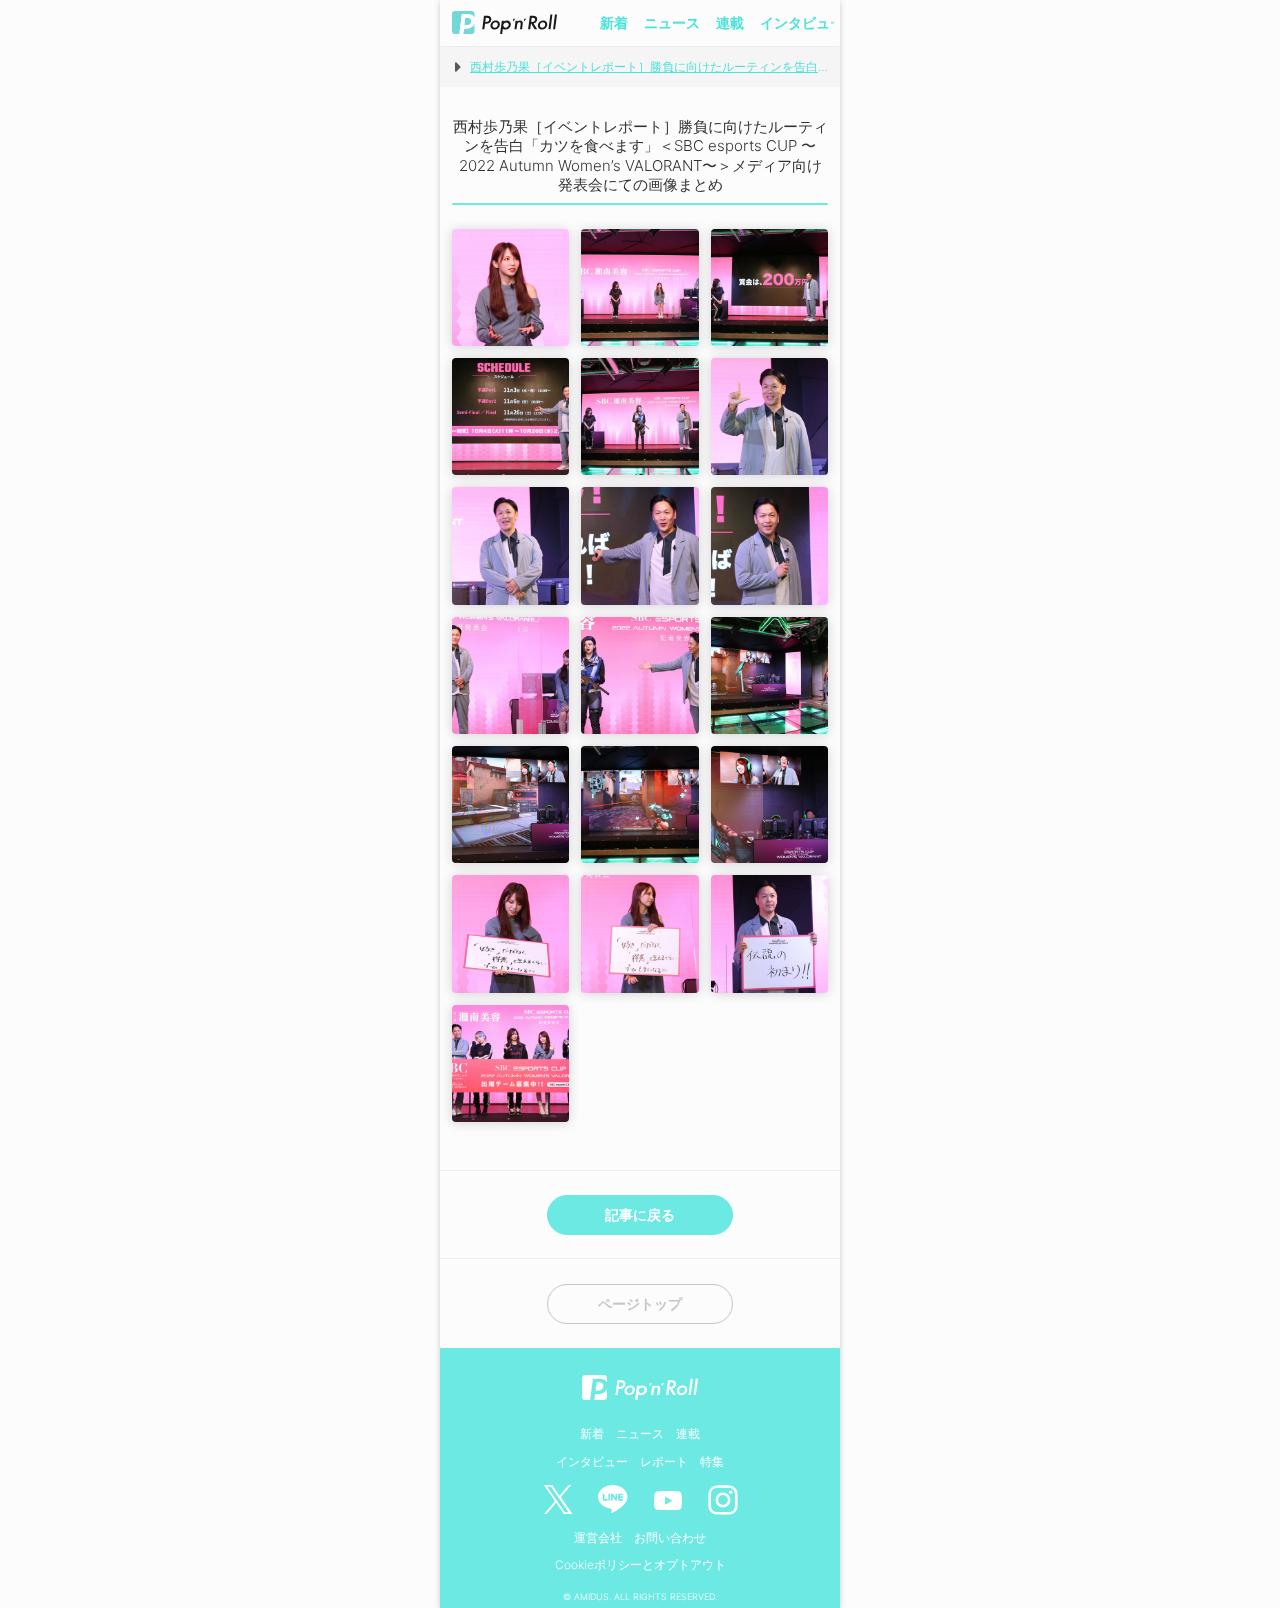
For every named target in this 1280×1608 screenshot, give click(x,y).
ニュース (672, 22)
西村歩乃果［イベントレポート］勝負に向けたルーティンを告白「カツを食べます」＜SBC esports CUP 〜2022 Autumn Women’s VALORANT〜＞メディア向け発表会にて (649, 66)
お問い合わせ (670, 1537)
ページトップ (640, 1304)
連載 (730, 22)
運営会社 (598, 1537)
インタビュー (802, 22)
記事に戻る (640, 1214)
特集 (712, 1461)
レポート (664, 1461)
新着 (614, 22)
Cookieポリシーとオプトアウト (640, 1564)
